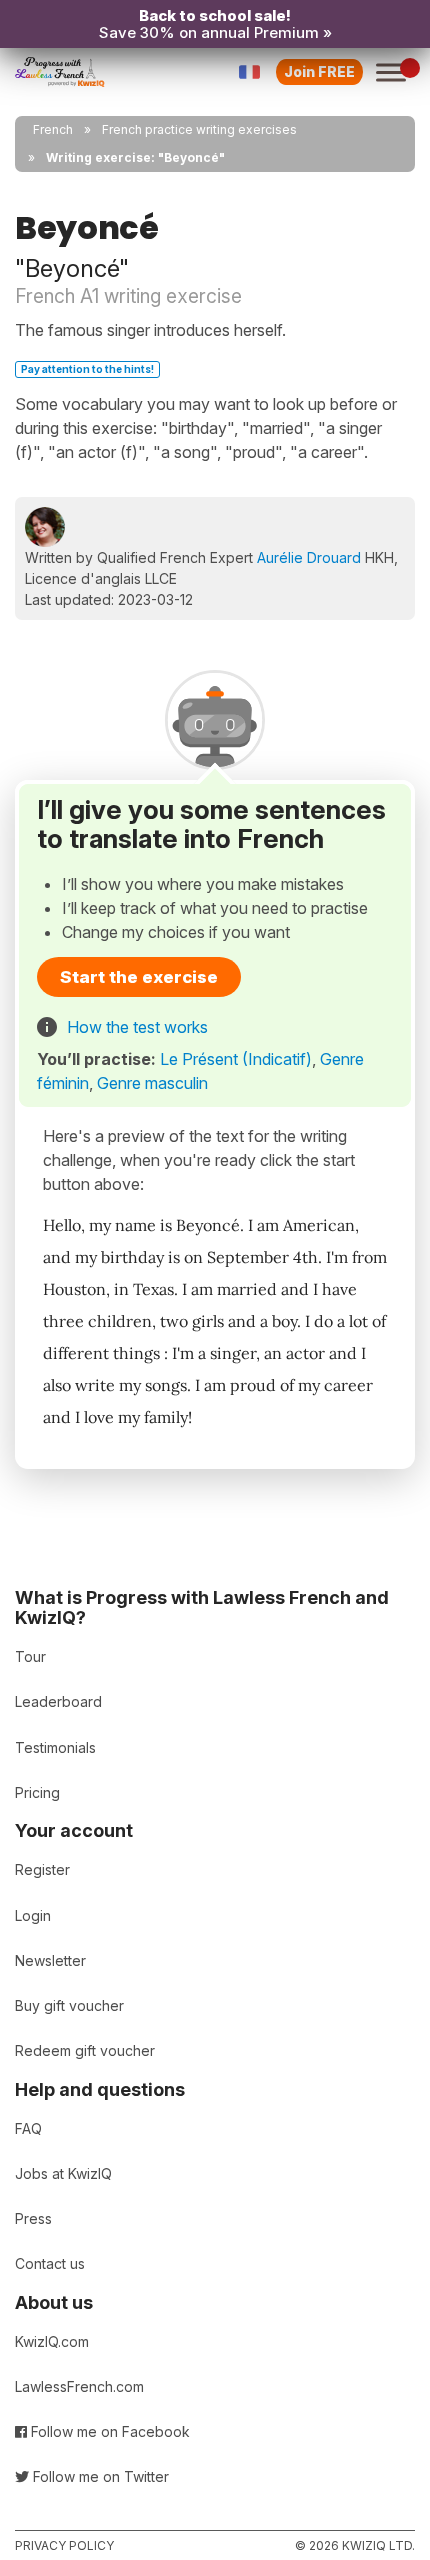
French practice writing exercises (199, 129)
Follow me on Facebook (108, 2431)
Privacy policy (64, 2545)
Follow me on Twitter (99, 2476)
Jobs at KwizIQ (63, 2173)
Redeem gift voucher (85, 2050)
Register (42, 1869)
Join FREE (319, 71)
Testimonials (55, 1747)
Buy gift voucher (69, 2005)
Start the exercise (139, 977)
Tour (30, 1656)
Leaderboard (58, 1701)
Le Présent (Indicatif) (236, 1059)
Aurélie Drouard (309, 557)
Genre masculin (152, 1083)
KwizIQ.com (52, 2341)
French (53, 129)
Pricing (37, 1792)
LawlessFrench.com (79, 2386)
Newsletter (50, 1960)
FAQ (28, 2128)
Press (33, 2218)
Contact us (50, 2263)
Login (33, 1915)
